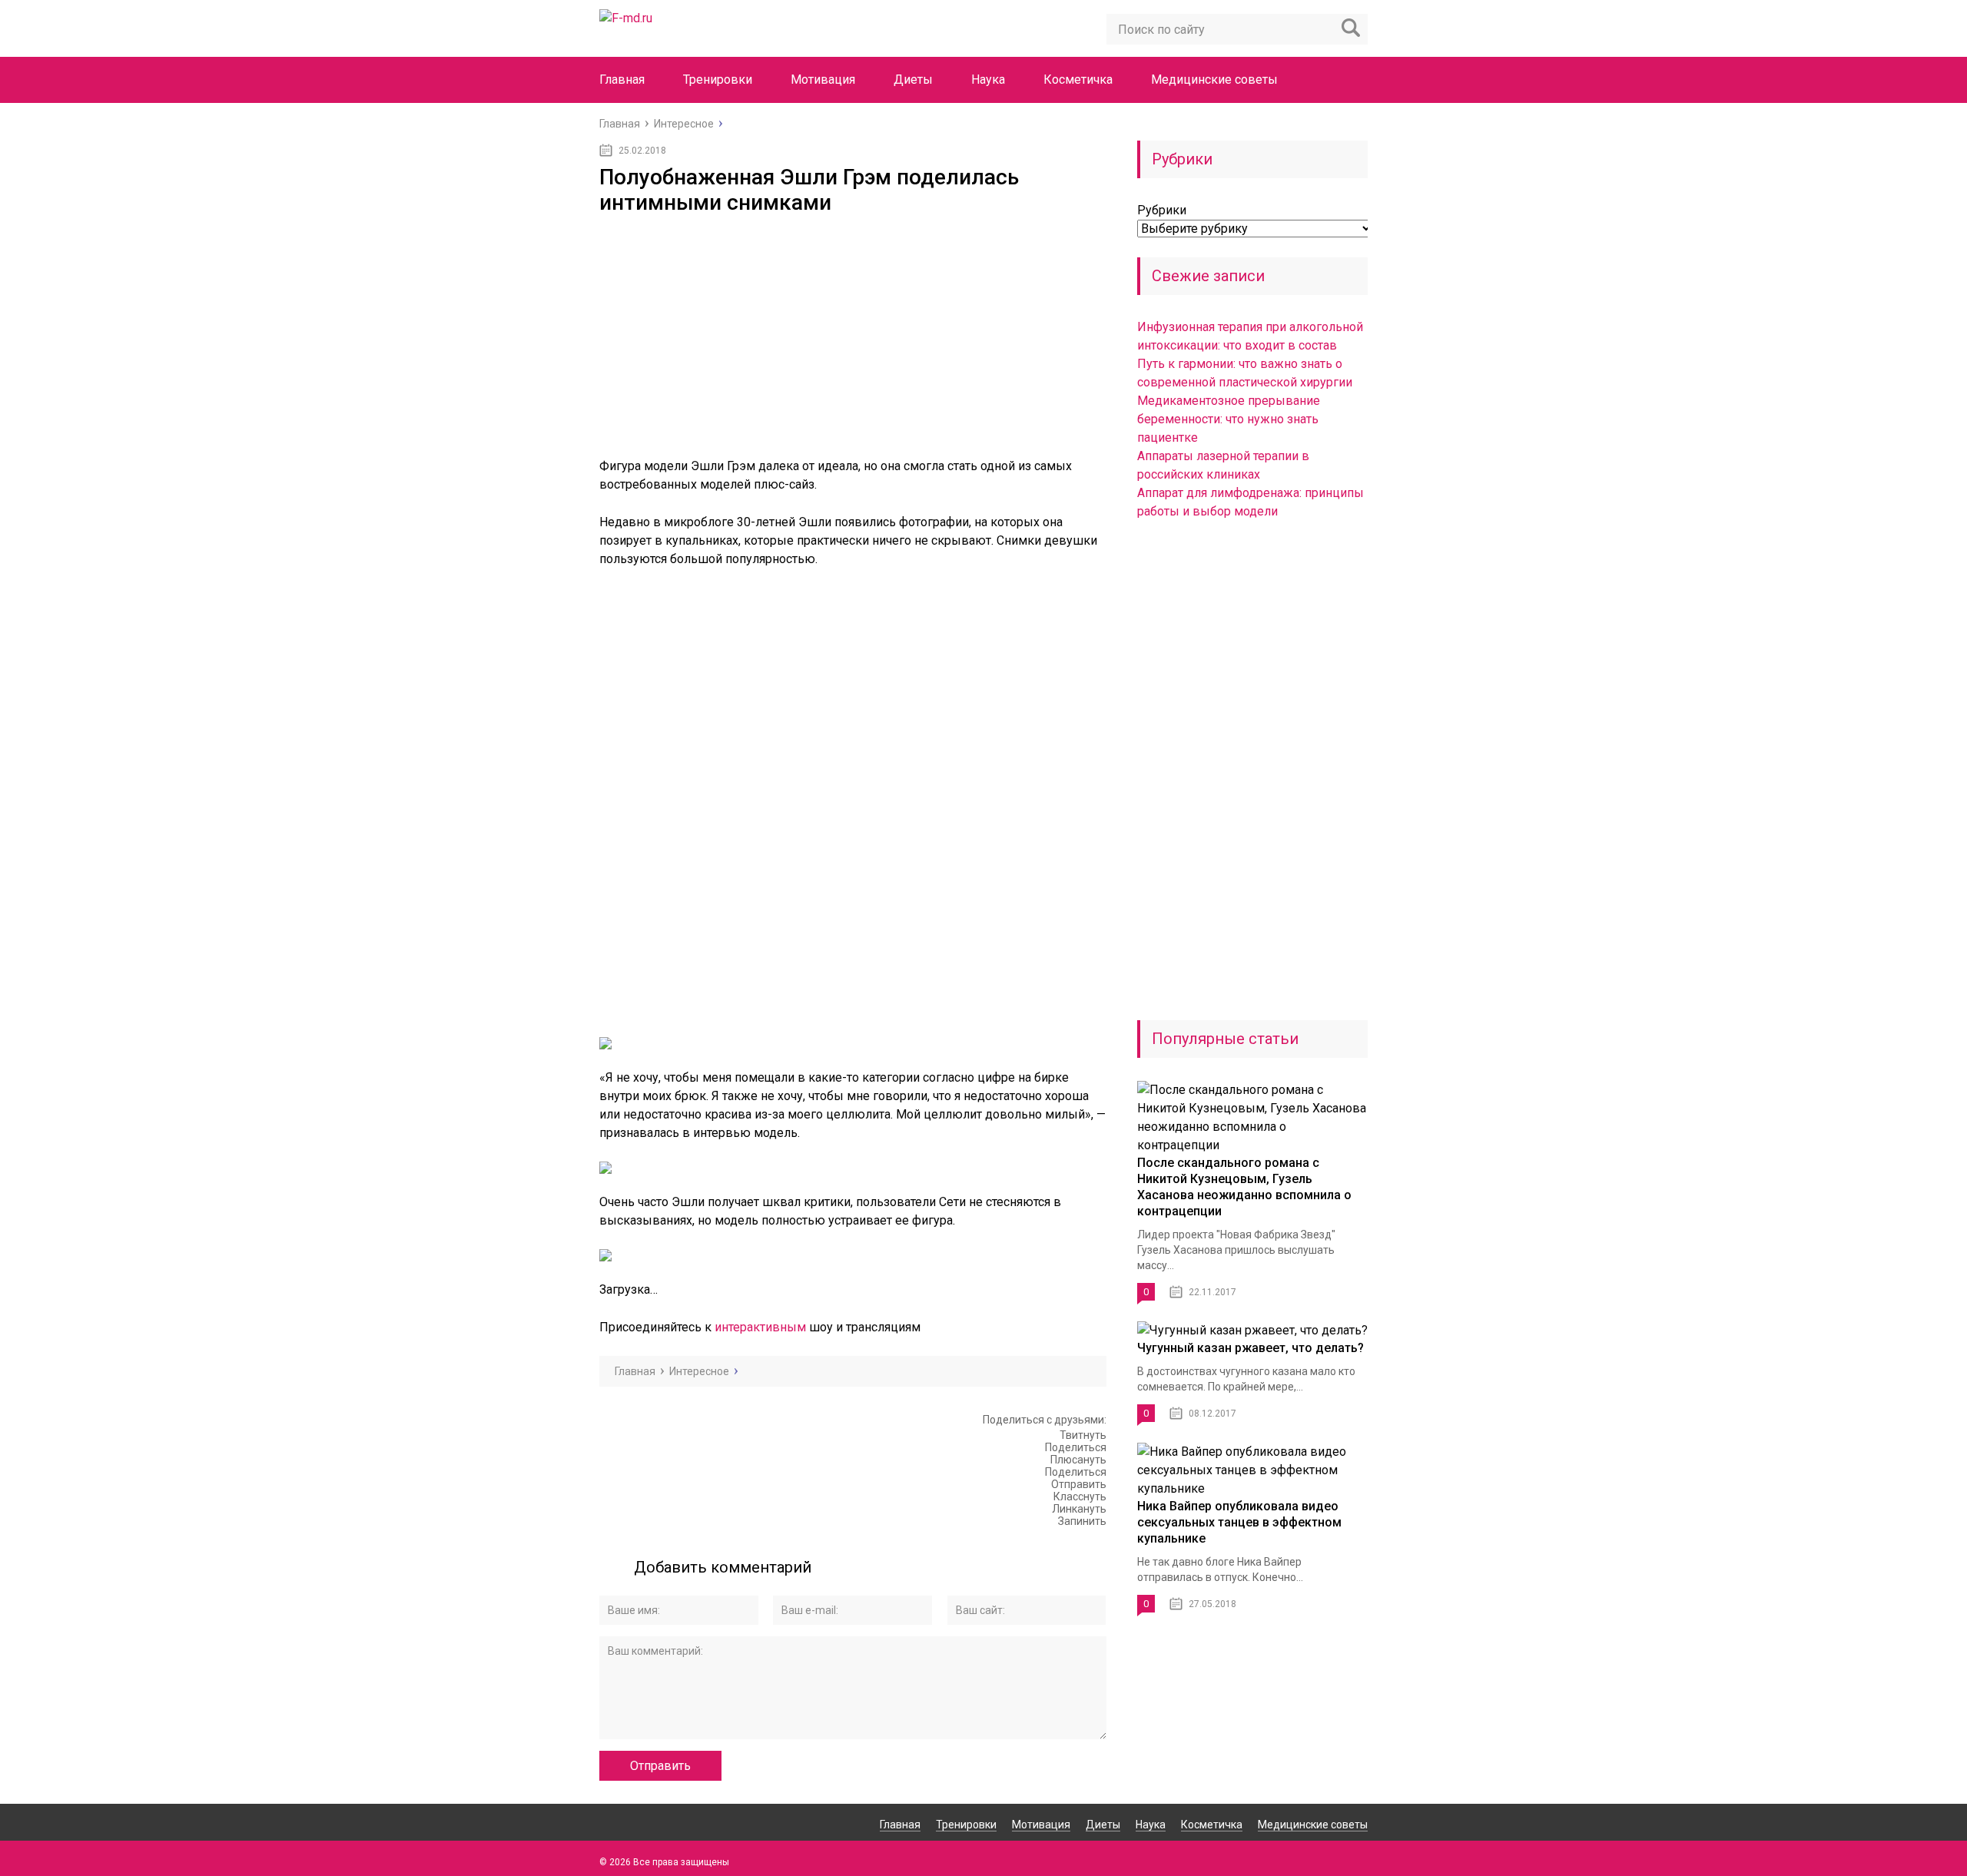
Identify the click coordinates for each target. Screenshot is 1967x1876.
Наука (988, 80)
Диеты (913, 80)
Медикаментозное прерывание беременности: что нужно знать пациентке (1229, 419)
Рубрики (1162, 210)
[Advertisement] (853, 330)
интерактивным (760, 1327)
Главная (622, 80)
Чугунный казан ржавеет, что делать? (1251, 1348)
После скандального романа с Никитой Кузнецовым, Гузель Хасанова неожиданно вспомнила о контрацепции (1244, 1187)
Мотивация (823, 80)
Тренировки (718, 80)
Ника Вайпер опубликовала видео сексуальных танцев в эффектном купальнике (1239, 1522)
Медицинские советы (1214, 80)
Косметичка (1078, 80)
